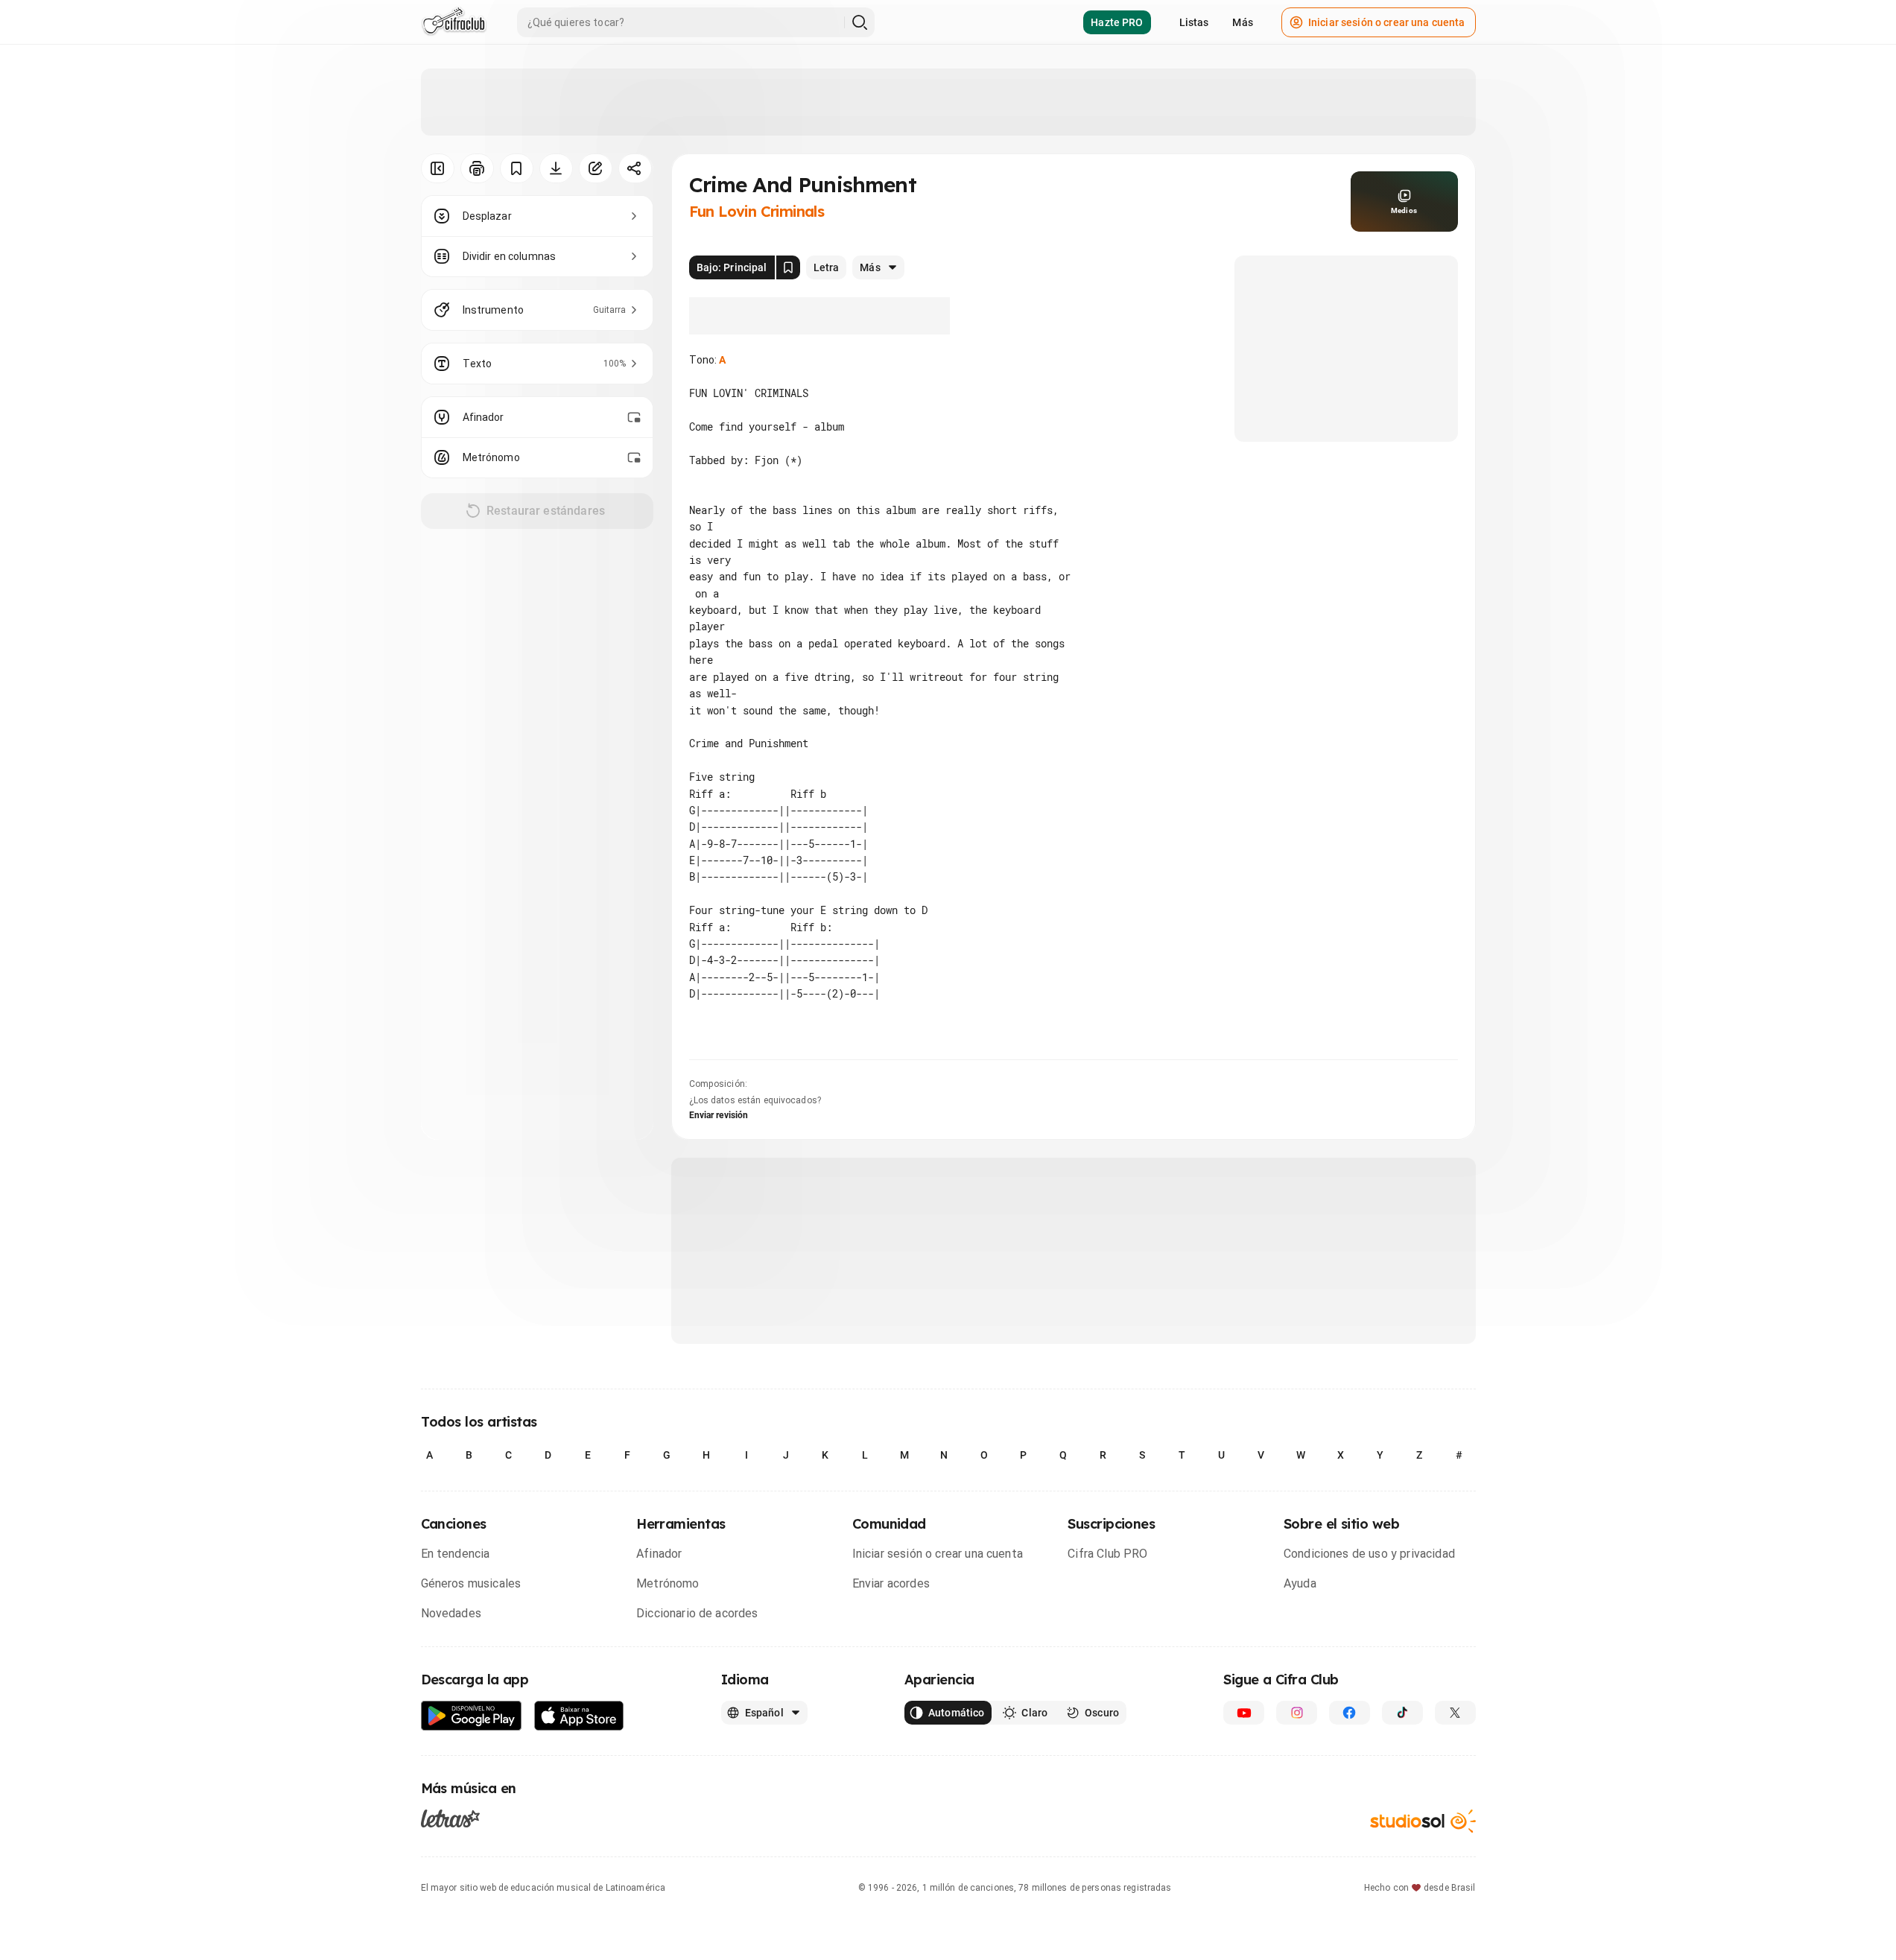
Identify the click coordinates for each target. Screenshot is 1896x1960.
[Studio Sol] (1423, 1821)
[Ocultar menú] (438, 168)
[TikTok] (1402, 1713)
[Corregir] (596, 168)
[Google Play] (472, 1716)
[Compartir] (635, 168)
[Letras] (450, 1818)
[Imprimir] (477, 168)
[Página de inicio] (454, 22)
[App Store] (579, 1716)
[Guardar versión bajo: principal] (788, 267)
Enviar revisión (719, 1115)
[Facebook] (1350, 1713)
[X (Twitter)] (1455, 1713)
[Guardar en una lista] (517, 168)
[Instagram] (1297, 1713)
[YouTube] (1244, 1713)
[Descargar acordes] (556, 168)
